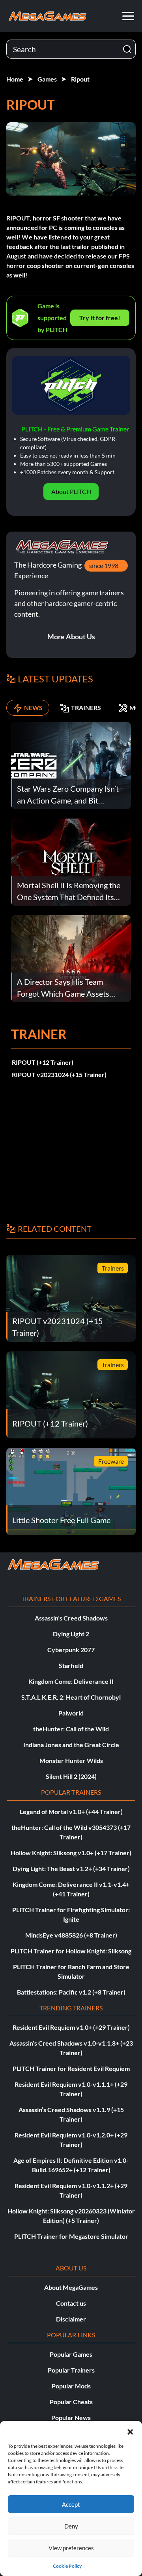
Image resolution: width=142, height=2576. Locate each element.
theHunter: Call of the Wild (71, 1729)
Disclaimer (71, 2319)
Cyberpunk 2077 (71, 1650)
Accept (71, 2504)
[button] (130, 2431)
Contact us (71, 2303)
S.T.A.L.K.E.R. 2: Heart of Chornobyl (71, 1697)
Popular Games (71, 2354)
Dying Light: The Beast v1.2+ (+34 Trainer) (71, 1868)
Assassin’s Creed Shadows (71, 1618)
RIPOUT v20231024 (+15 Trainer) (59, 1074)
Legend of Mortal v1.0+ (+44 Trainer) (71, 1811)
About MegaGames (71, 2287)
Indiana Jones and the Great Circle (71, 1745)
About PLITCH (71, 491)
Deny (71, 2526)
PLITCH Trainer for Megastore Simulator (71, 2236)
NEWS (33, 708)
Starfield (71, 1665)
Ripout (80, 79)
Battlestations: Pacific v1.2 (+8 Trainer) (71, 1992)
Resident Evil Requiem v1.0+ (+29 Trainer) (71, 2027)
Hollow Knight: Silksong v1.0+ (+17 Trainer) (71, 1853)
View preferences (71, 2548)
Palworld (71, 1713)
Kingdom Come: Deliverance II (71, 1681)
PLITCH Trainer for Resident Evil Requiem (71, 2068)
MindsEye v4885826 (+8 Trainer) (71, 1935)
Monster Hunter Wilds (71, 1760)
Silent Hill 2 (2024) (71, 1776)
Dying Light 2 (71, 1634)
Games (47, 79)
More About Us (71, 636)
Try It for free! (100, 318)
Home (15, 79)
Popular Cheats (71, 2402)
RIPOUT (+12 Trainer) (43, 1062)
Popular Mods (71, 2386)
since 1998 (104, 565)
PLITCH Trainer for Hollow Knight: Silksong (71, 1951)
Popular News (71, 2417)
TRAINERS (86, 708)
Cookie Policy (67, 2566)
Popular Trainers (71, 2370)
